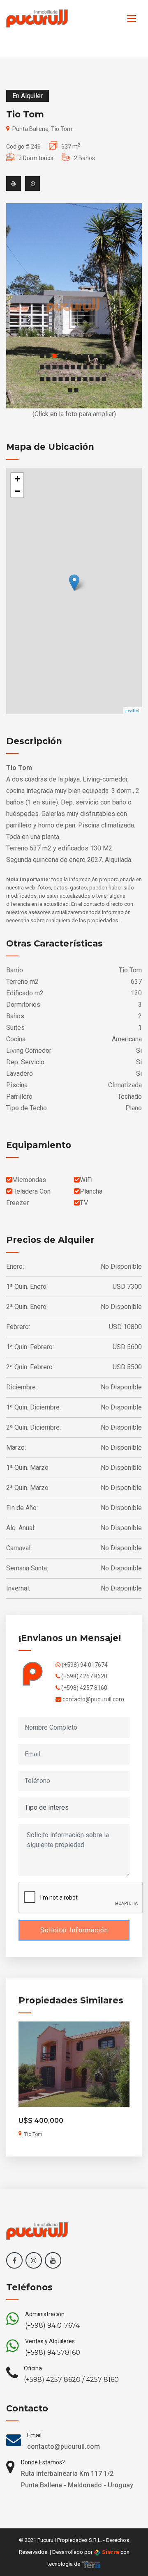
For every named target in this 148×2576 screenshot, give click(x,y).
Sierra (110, 2552)
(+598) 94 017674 (84, 1665)
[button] (42, 356)
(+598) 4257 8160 (84, 1688)
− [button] (17, 491)
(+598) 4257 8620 (84, 1676)
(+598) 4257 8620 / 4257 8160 (71, 2380)
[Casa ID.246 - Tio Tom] (74, 306)
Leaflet (133, 710)
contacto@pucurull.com (93, 1699)
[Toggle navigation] (132, 18)
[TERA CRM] (91, 2564)
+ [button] (17, 479)
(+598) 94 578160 (53, 2353)
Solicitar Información (74, 1930)
